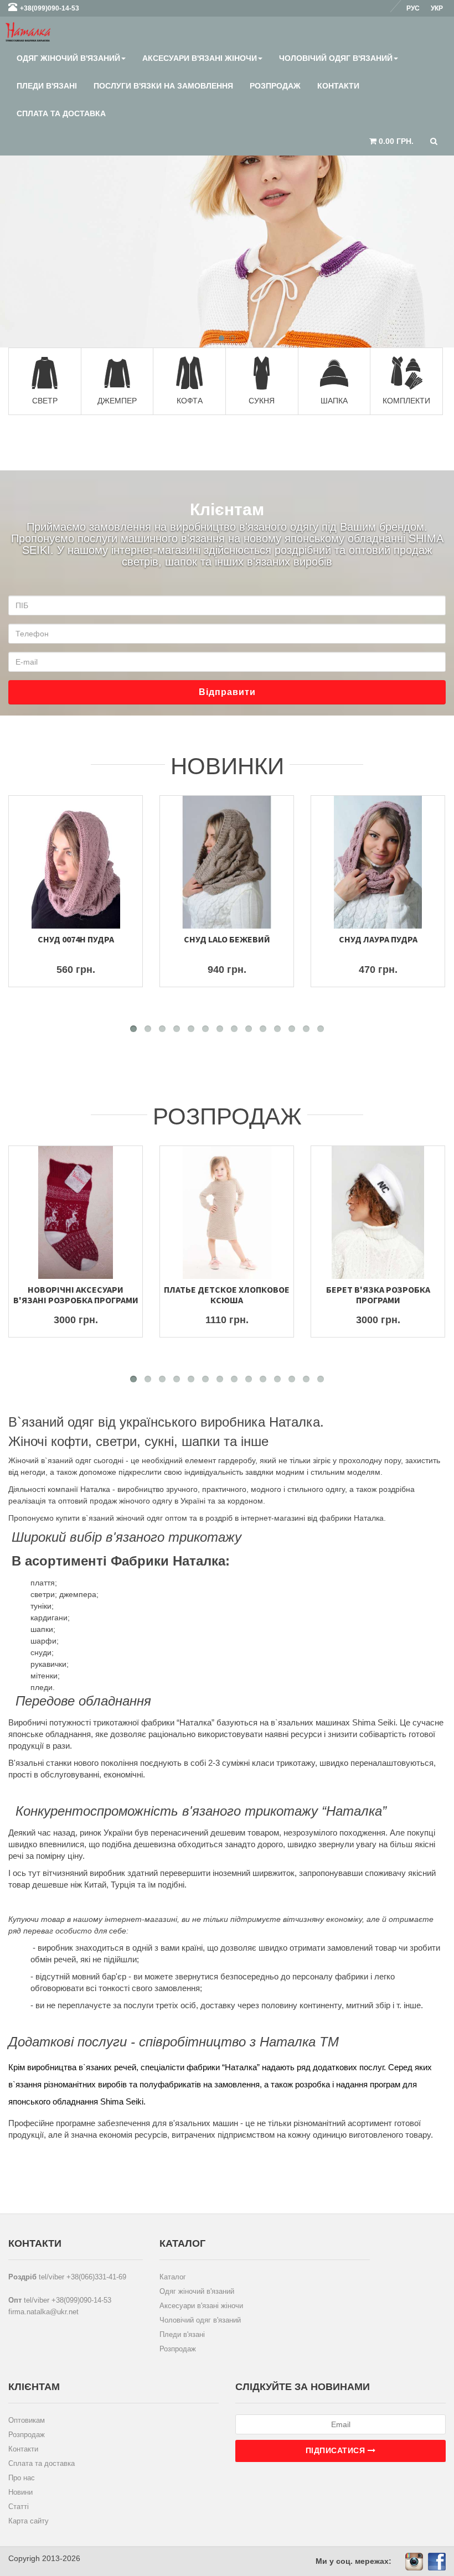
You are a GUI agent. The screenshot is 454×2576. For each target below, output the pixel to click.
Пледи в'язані (47, 86)
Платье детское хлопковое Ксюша (227, 1295)
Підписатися (337, 2450)
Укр (437, 8)
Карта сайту (29, 2521)
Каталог (173, 2277)
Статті (19, 2507)
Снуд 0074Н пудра (76, 939)
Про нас (22, 2478)
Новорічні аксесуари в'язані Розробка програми (76, 1295)
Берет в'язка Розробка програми (378, 1295)
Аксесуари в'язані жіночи (200, 58)
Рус (413, 8)
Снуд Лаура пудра (378, 939)
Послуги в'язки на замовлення (163, 86)
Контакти (338, 86)
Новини (20, 2492)
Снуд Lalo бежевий (227, 939)
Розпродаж (275, 86)
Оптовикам (27, 2420)
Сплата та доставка (61, 113)
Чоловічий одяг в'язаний (336, 58)
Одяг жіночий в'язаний (68, 58)
